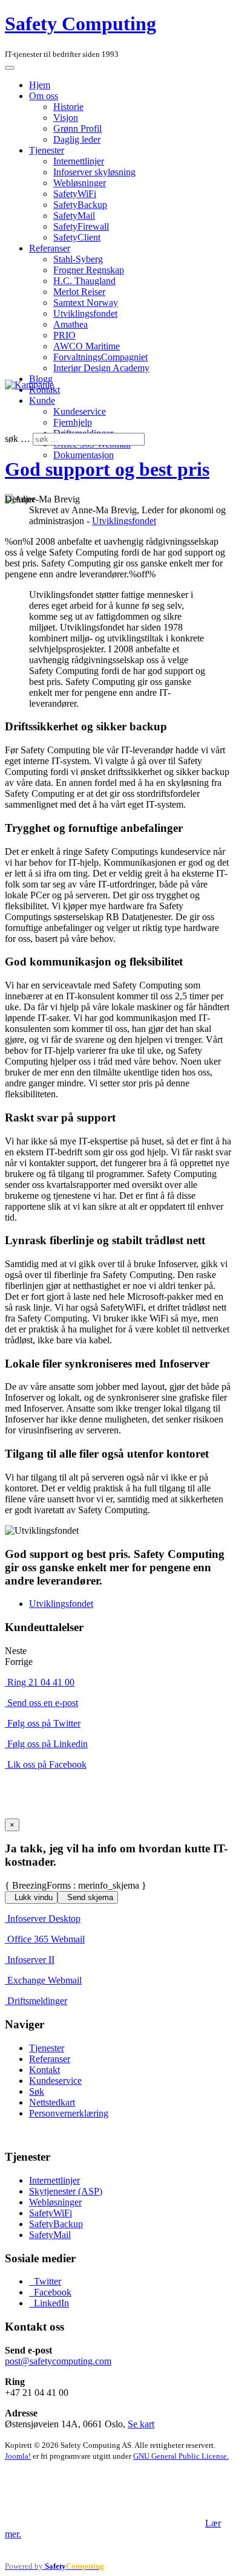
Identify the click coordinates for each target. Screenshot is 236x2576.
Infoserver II (31, 1960)
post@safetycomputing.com (58, 2361)
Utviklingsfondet (85, 313)
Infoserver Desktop (44, 1919)
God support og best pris (107, 469)
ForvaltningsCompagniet (100, 357)
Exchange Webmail (44, 1980)
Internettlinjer (79, 161)
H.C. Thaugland (84, 281)
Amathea (70, 324)
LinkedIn (50, 2303)
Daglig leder (77, 139)
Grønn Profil (77, 128)
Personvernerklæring (69, 2113)
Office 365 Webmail (46, 1939)
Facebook (51, 2292)
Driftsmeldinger (37, 2001)
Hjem (40, 85)
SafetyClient (77, 237)
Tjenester (47, 150)
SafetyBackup (80, 205)
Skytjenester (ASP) (66, 2191)
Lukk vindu (32, 1897)
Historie (68, 107)
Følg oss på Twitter (44, 1723)
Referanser (50, 248)
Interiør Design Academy (101, 368)
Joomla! (18, 2456)
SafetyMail (74, 216)
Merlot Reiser (79, 292)
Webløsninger (80, 183)
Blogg (41, 379)
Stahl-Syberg (78, 259)
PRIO (64, 335)
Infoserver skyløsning (94, 172)
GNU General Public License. (181, 2456)
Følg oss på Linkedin (48, 1744)
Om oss (44, 96)
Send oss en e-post (43, 1703)
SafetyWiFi (75, 194)
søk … (18, 439)
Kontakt (44, 2070)
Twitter (46, 2281)
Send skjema (89, 1897)
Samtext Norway (86, 303)
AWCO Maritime (87, 346)
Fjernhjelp (73, 422)
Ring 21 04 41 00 (41, 1682)
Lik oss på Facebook (47, 1764)
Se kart (141, 2424)
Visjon (66, 118)
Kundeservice (80, 411)
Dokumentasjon (84, 455)
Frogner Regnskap (89, 270)
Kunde (42, 401)
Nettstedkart (52, 2102)
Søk (37, 2091)
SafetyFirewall (81, 226)
